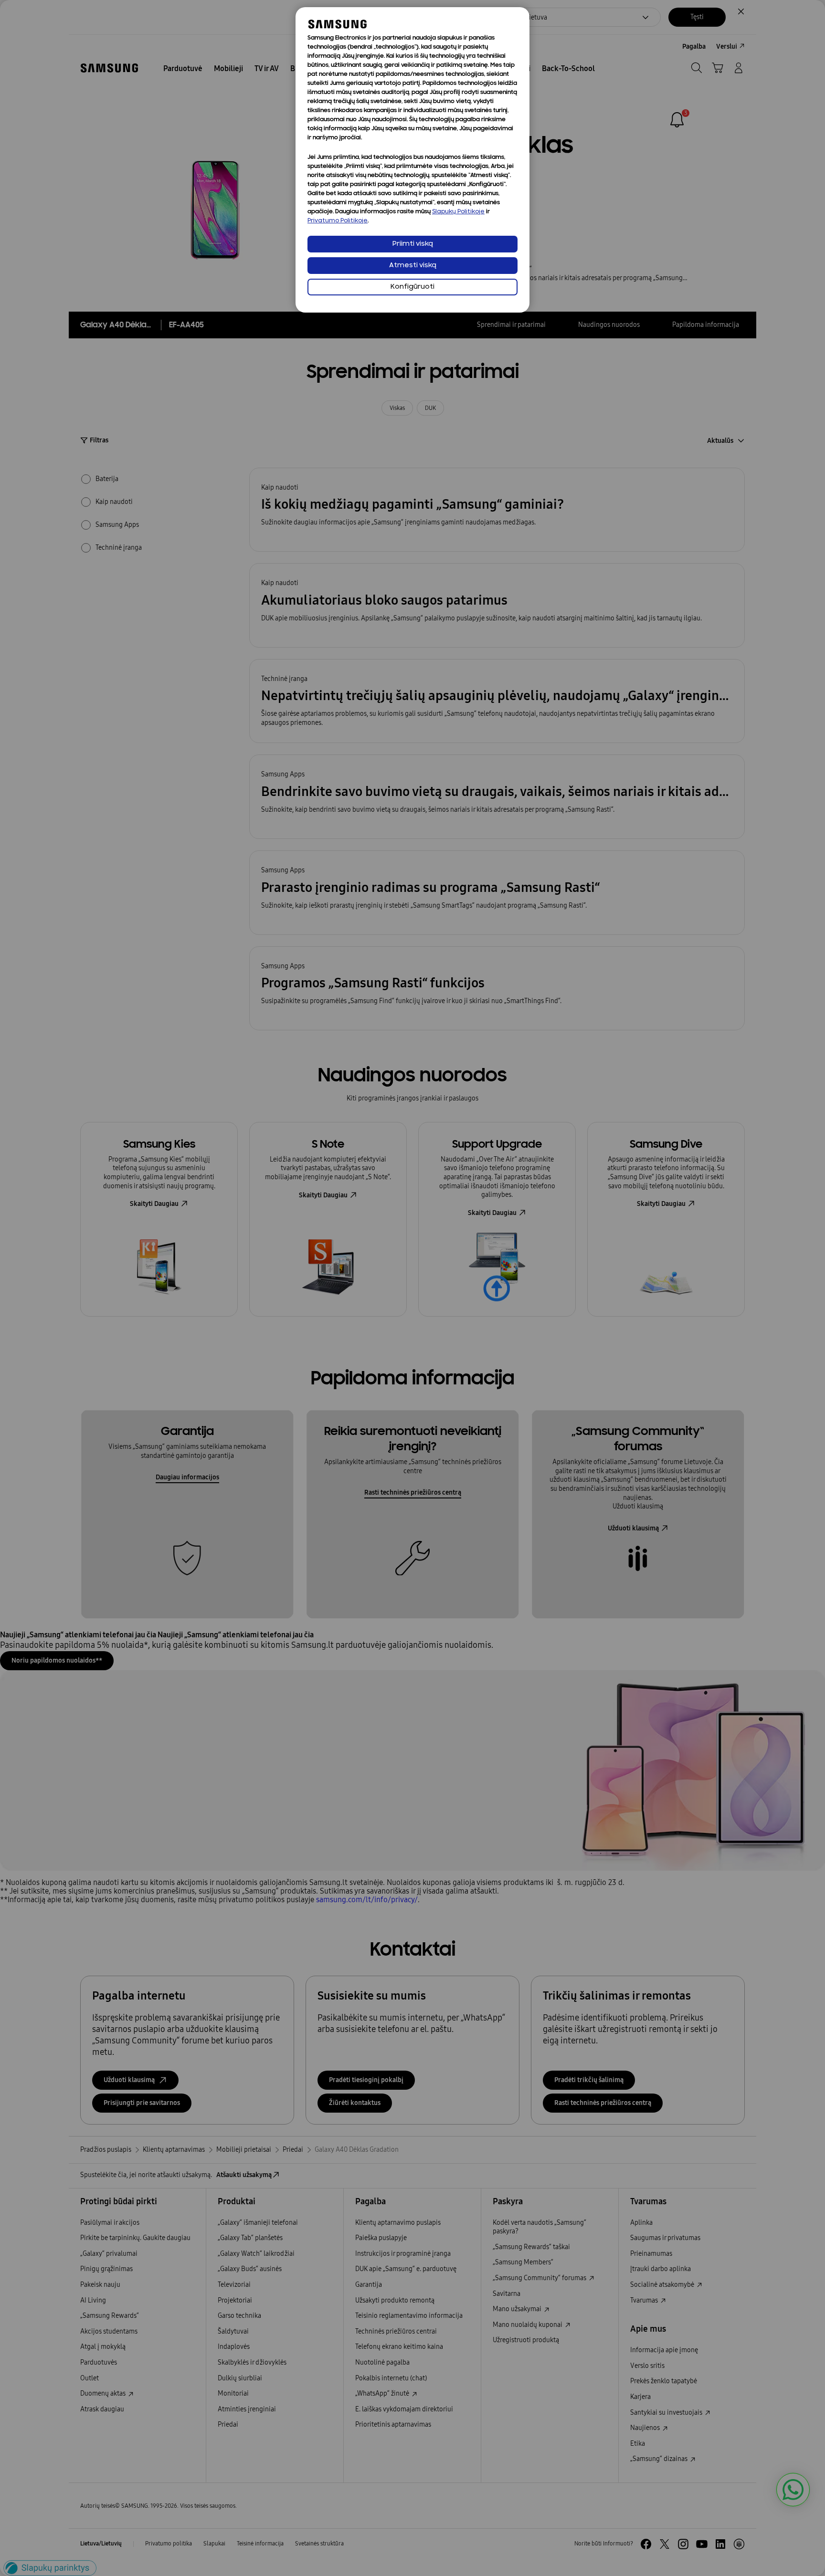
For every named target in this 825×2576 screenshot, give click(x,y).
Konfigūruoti (412, 287)
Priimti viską (413, 244)
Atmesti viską (413, 266)
